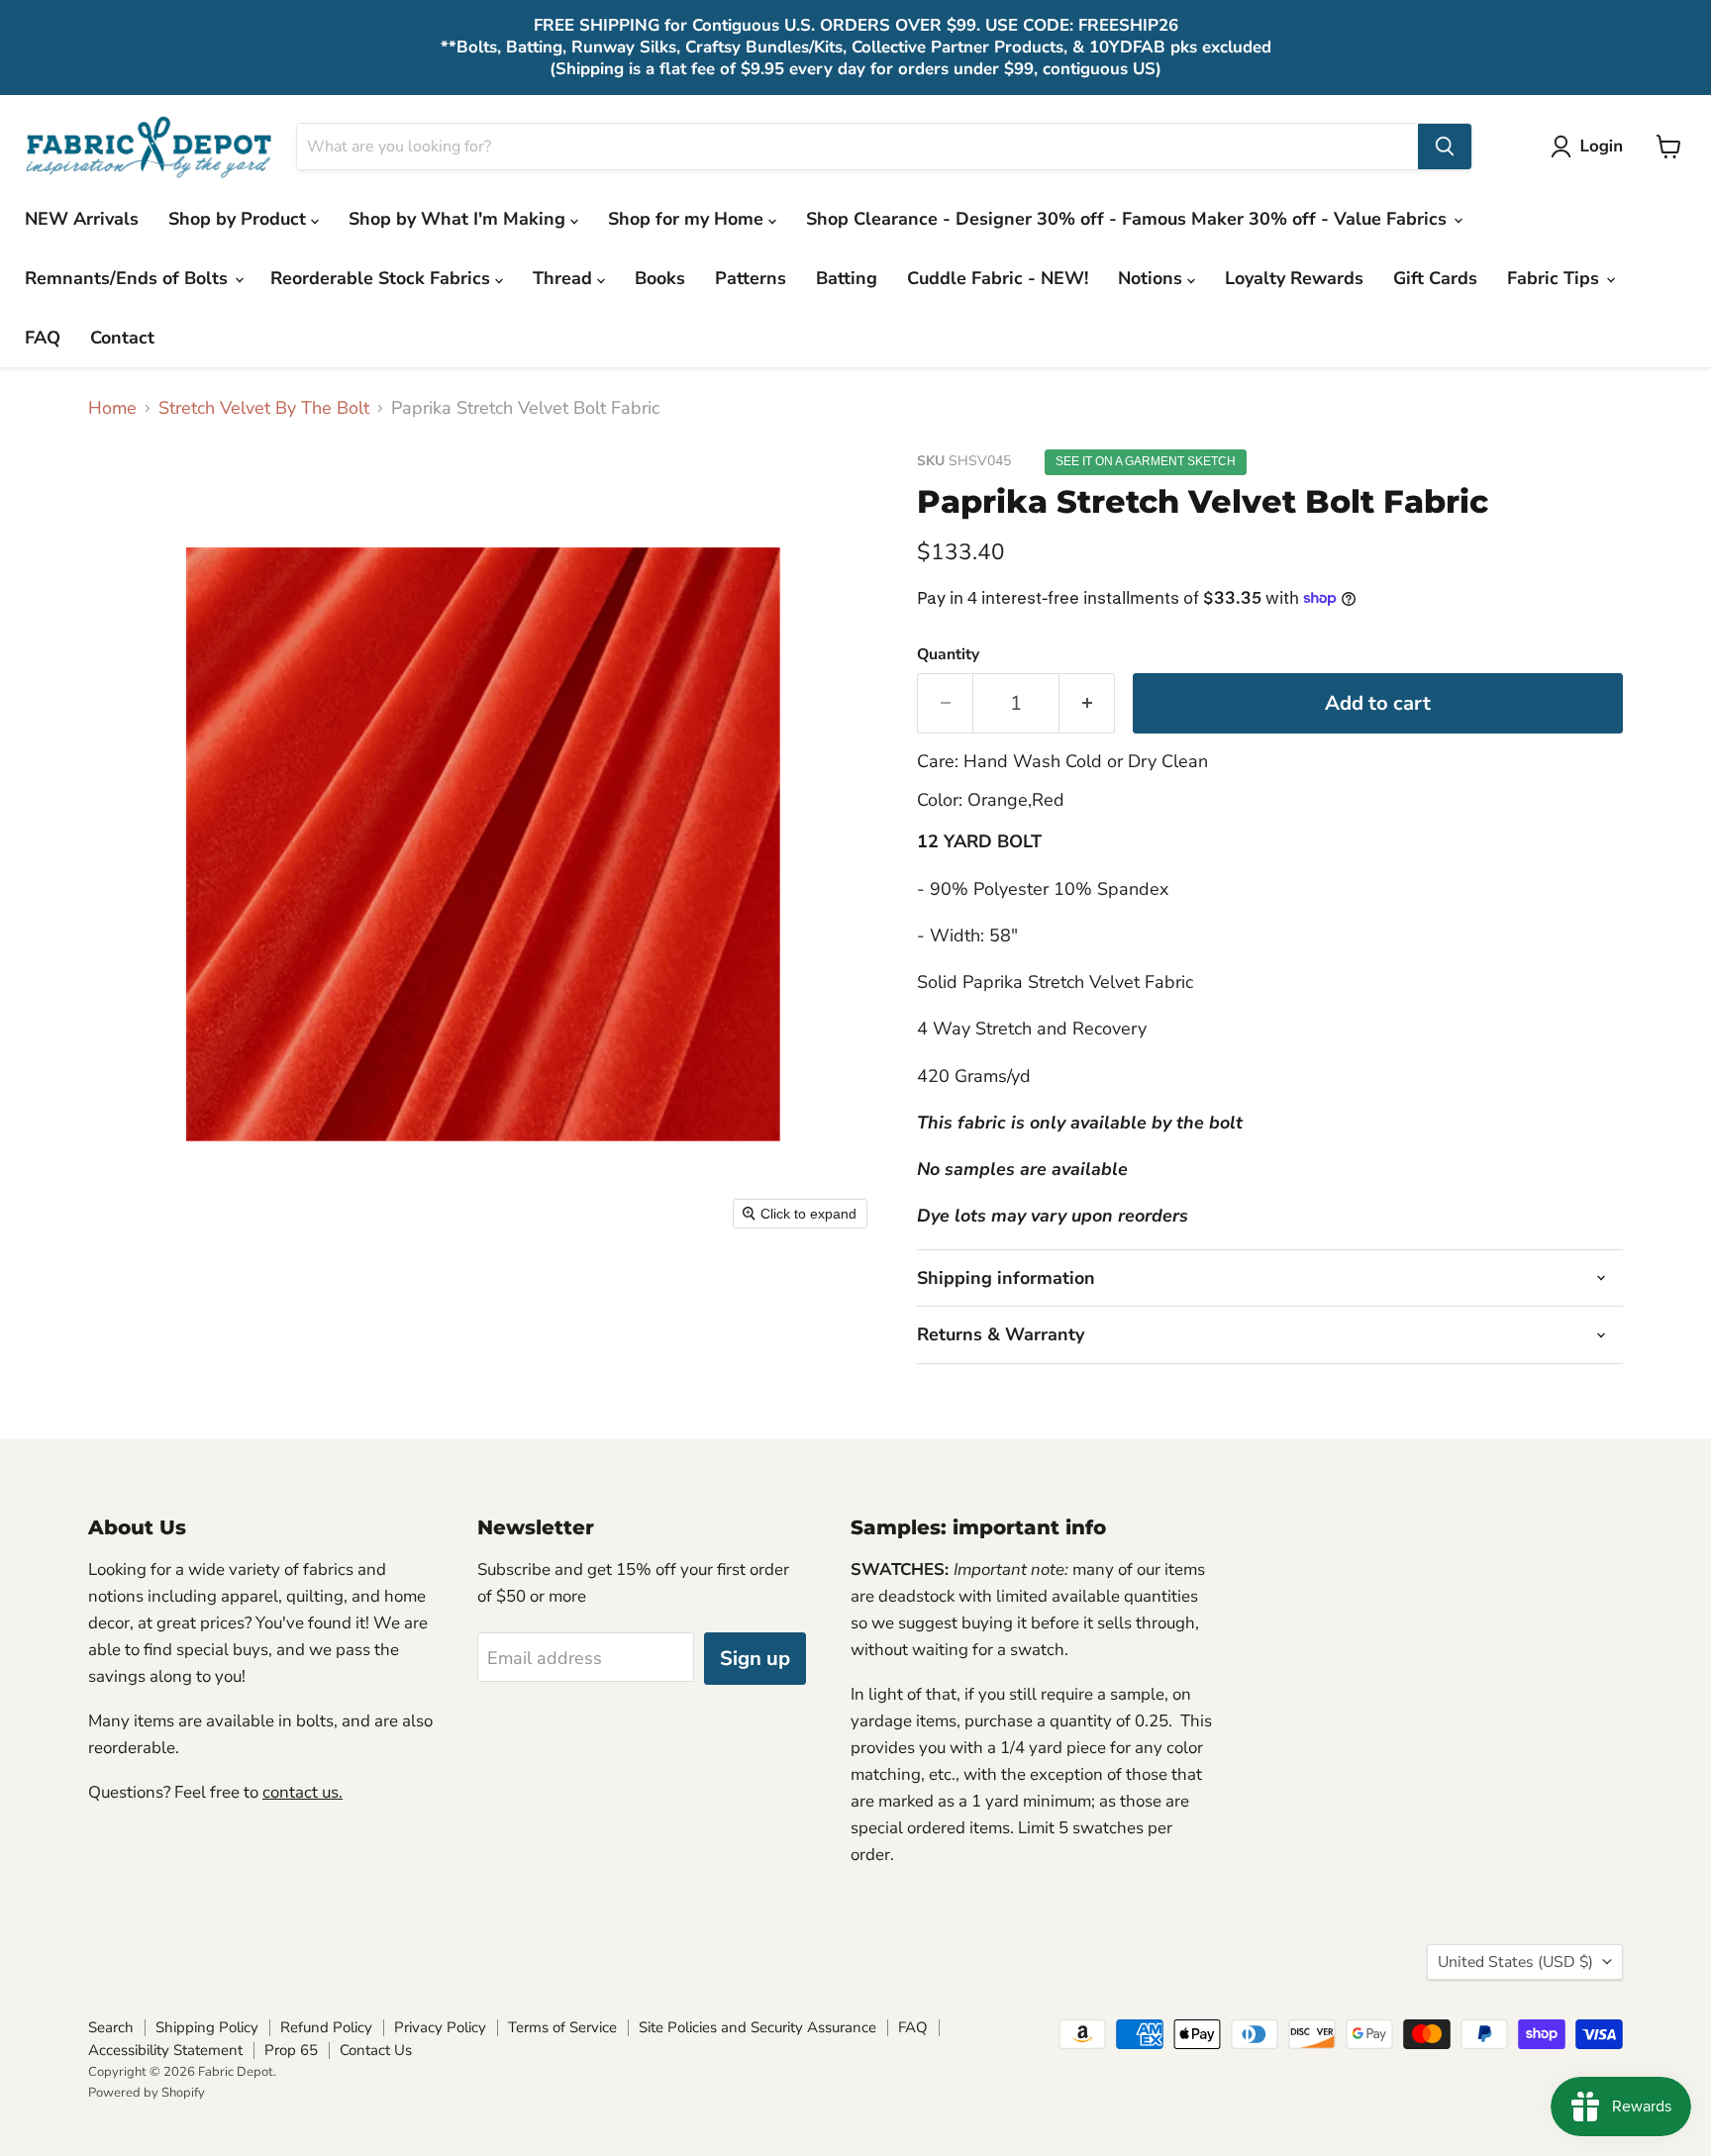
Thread (565, 278)
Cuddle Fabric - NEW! (998, 278)
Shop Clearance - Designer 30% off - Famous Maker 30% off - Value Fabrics (1129, 219)
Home (112, 408)
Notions (1153, 278)
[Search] (1445, 147)
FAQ (43, 338)
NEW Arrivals (82, 219)
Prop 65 (291, 2050)
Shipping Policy (207, 2027)
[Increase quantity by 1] (1087, 703)
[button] (1591, 147)
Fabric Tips (1556, 278)
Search (111, 2027)
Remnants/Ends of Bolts (129, 278)
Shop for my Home (688, 219)
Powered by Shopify (147, 2093)
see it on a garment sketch (1146, 461)
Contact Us (376, 2050)
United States (1515, 1962)
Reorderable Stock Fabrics (383, 278)
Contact (122, 338)
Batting (847, 278)
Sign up (755, 1659)
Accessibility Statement (165, 2050)
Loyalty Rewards (1294, 278)
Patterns (751, 278)
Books (660, 278)
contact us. (302, 1792)
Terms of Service (562, 2027)
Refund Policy (326, 2027)
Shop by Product (240, 219)
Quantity (948, 654)
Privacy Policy (440, 2027)
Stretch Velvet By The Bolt (264, 408)
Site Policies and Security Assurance (757, 2027)
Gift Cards (1435, 278)
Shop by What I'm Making (459, 219)
